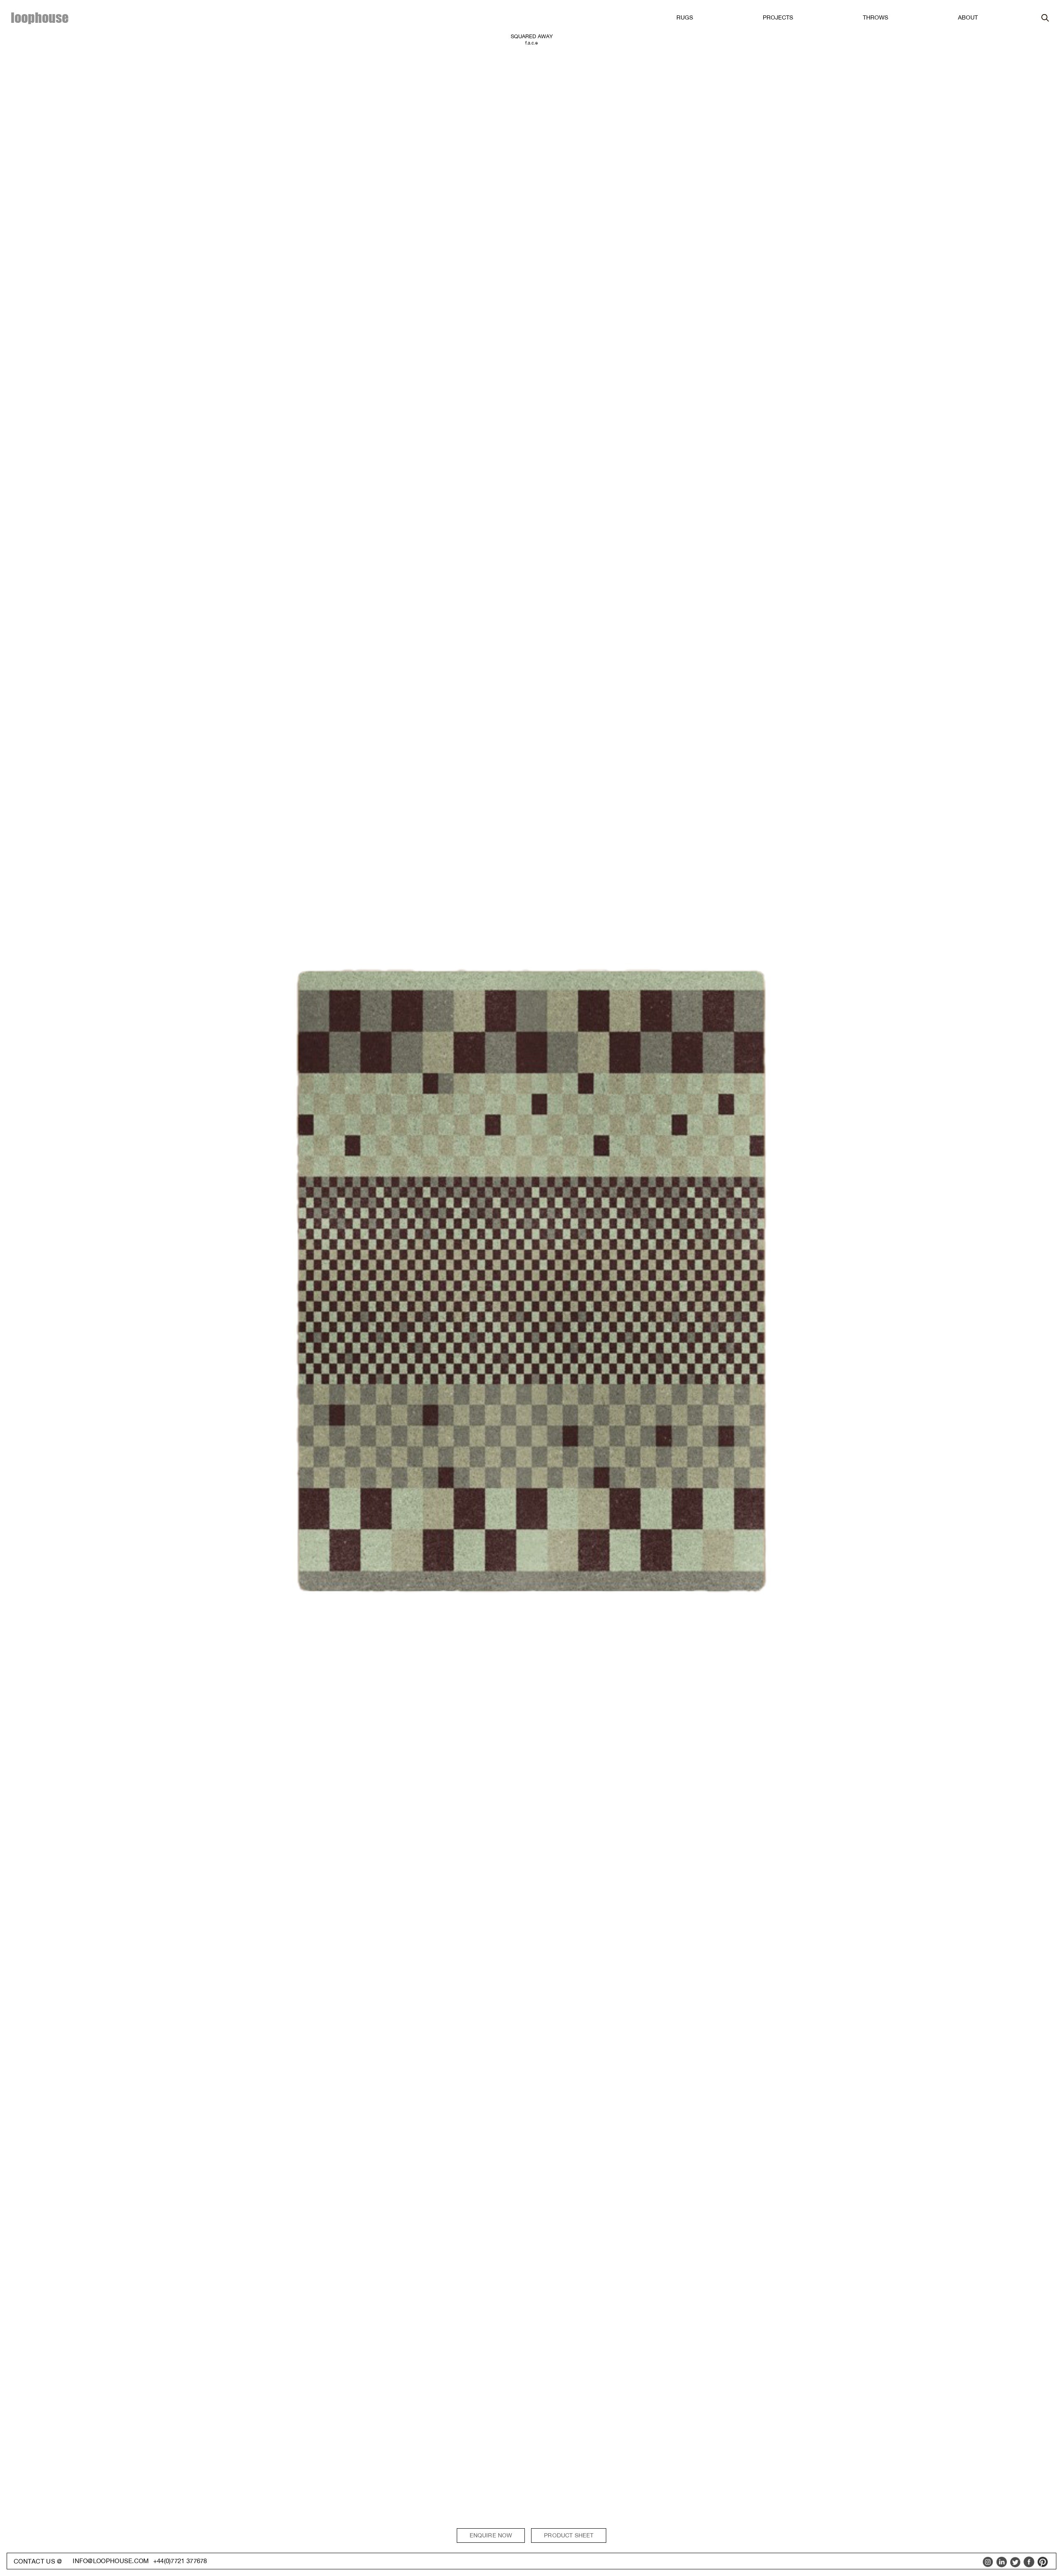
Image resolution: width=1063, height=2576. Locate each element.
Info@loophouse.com (111, 2561)
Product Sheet (569, 2535)
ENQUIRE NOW (491, 2535)
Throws (876, 17)
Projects (778, 17)
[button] (685, 18)
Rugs (685, 17)
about (968, 17)
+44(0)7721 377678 (180, 2561)
